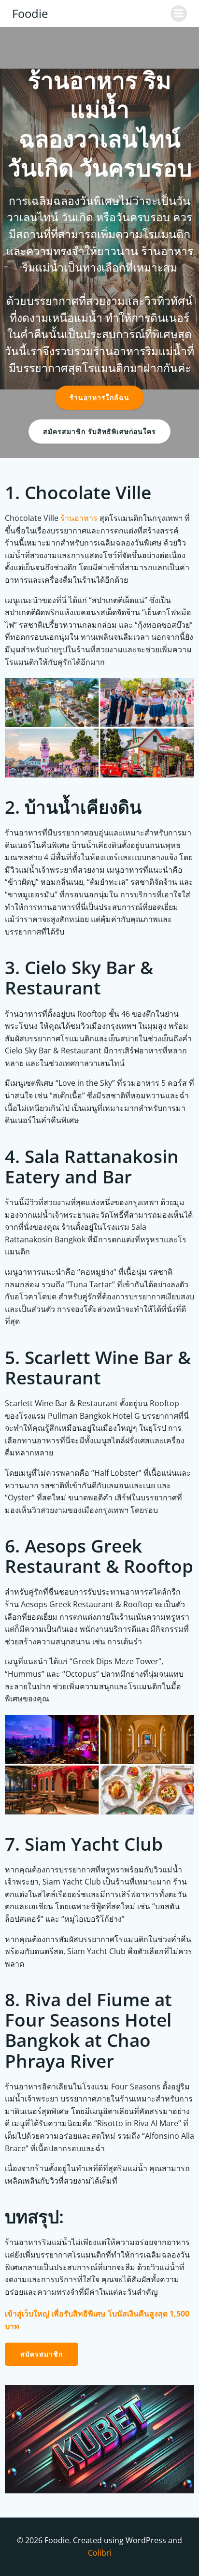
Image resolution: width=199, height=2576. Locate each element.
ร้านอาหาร (79, 518)
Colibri (100, 2552)
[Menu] (179, 14)
